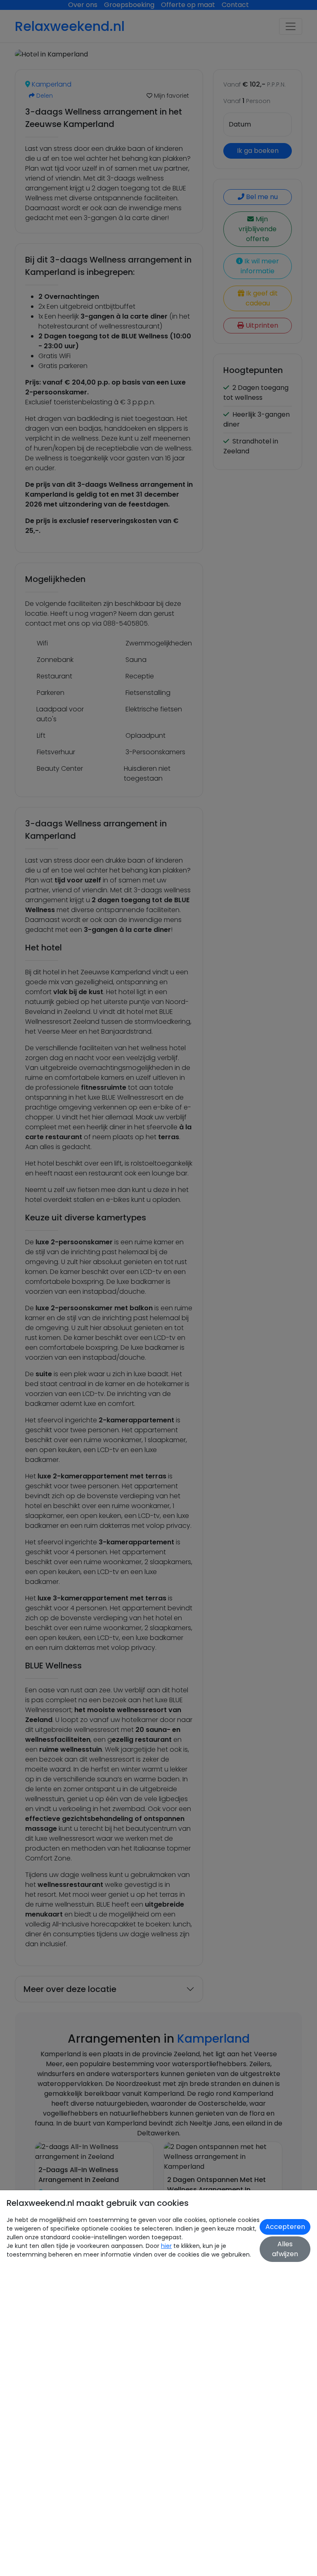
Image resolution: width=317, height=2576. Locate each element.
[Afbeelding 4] (108, 48)
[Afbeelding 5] (119, 48)
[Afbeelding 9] (164, 48)
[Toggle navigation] (291, 26)
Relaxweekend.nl (70, 26)
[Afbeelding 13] (209, 48)
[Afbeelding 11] (186, 48)
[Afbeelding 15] (231, 48)
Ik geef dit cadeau (261, 298)
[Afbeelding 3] (97, 48)
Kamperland (51, 84)
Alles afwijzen (285, 2249)
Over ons (83, 5)
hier (166, 2246)
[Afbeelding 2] (86, 48)
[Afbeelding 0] (63, 48)
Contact (235, 5)
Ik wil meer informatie (260, 266)
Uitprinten (261, 325)
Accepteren (285, 2227)
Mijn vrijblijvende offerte (258, 229)
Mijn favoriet (171, 96)
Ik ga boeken (258, 151)
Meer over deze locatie (70, 1989)
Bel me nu (261, 197)
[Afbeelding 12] (198, 48)
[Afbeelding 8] (153, 48)
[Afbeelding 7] (142, 48)
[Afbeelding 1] (75, 48)
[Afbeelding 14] (220, 48)
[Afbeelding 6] (131, 48)
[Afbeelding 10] (175, 48)
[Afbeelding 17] (254, 48)
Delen (44, 96)
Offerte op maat (188, 5)
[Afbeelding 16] (242, 48)
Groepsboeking (129, 5)
